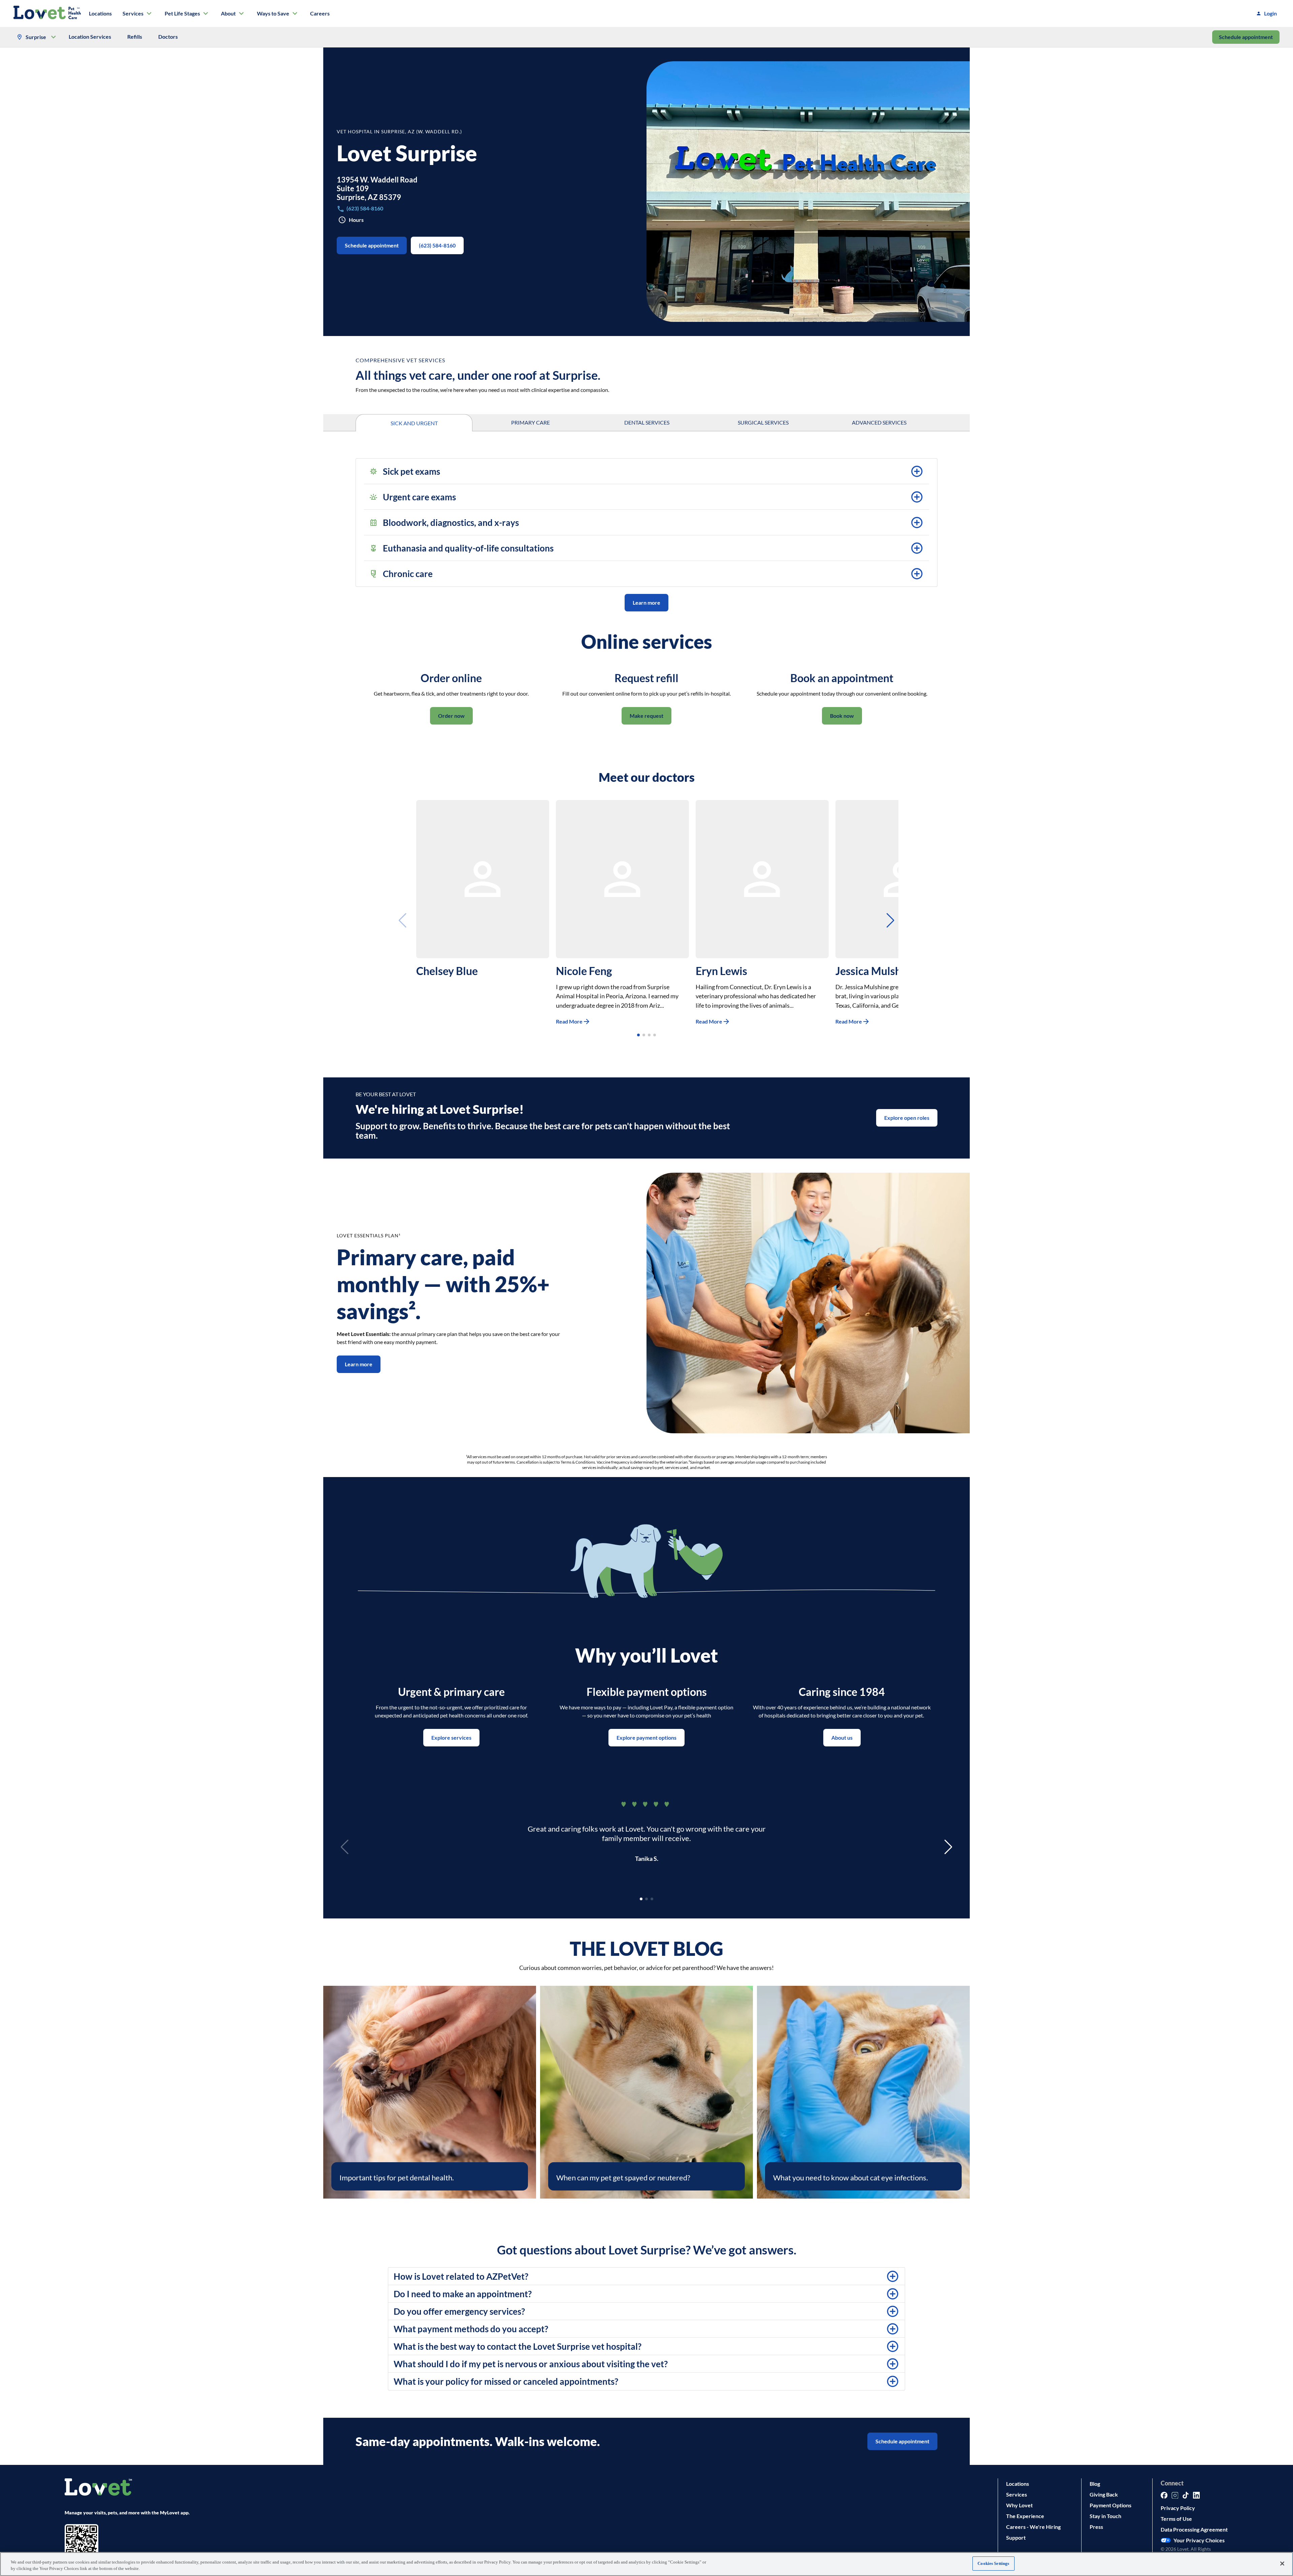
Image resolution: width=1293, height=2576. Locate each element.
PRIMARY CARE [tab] (531, 422)
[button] (646, 471)
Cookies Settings (993, 2563)
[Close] (1282, 2564)
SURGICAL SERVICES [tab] (763, 422)
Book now (842, 716)
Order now (451, 716)
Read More (569, 1021)
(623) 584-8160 (437, 245)
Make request (646, 716)
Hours (356, 220)
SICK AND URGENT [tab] (414, 423)
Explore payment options (646, 1737)
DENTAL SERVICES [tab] (647, 422)
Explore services (451, 1737)
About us (842, 1737)
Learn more (646, 603)
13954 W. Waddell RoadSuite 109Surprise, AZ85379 (377, 188)
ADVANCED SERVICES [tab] (879, 422)
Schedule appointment (1246, 37)
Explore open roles (907, 1118)
